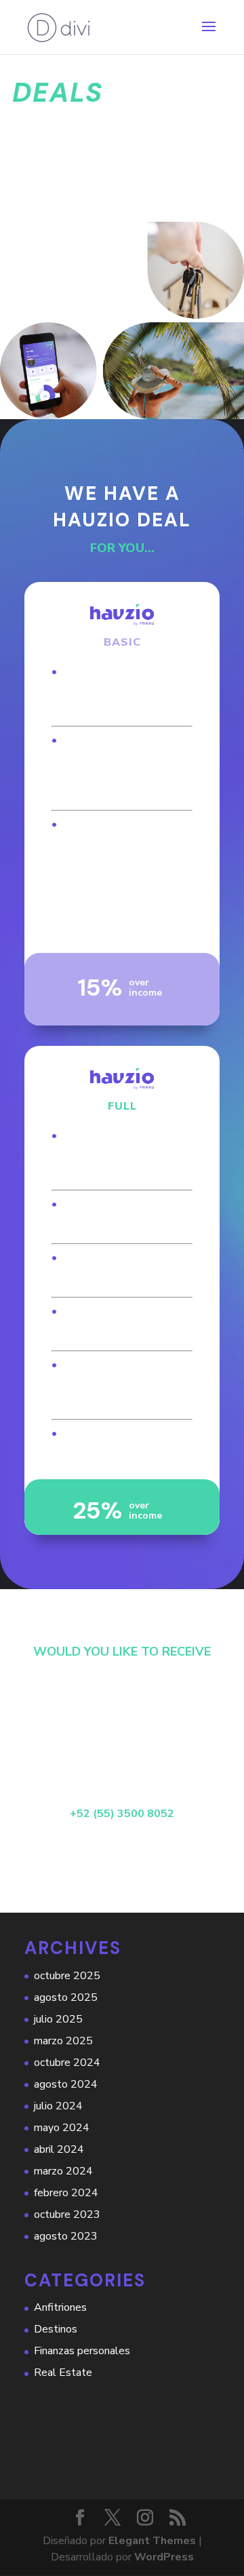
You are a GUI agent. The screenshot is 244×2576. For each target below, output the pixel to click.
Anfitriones (60, 2307)
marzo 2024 (63, 2171)
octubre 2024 (67, 2063)
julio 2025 (58, 2019)
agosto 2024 (66, 2084)
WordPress (164, 2557)
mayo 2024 (62, 2128)
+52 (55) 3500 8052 (122, 1814)
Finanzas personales (82, 2351)
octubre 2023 (67, 2214)
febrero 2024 (66, 2193)
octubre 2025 (67, 1976)
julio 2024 (58, 2106)
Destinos (56, 2329)
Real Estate (63, 2373)
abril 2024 (59, 2149)
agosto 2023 (66, 2236)
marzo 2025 (63, 2041)
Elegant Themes (152, 2541)
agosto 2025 (66, 1997)
